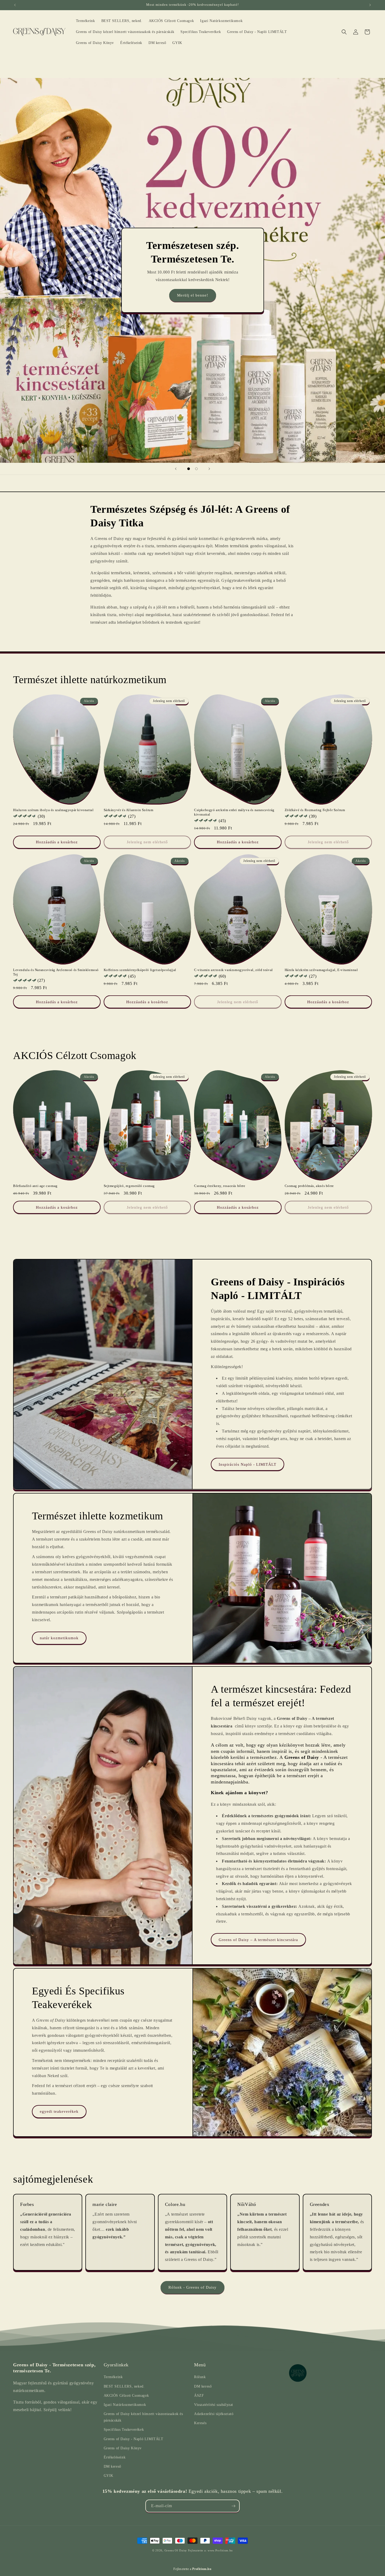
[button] (344, 32)
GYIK (109, 2476)
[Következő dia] (209, 469)
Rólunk (200, 2377)
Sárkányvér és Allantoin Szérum (129, 810)
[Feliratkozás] (233, 2506)
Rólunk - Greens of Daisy (192, 2287)
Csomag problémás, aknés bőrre (309, 1186)
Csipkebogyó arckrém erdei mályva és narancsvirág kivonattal (234, 812)
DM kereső (112, 2466)
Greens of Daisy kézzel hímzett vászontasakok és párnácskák (143, 2417)
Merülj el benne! (193, 295)
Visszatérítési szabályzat (214, 2405)
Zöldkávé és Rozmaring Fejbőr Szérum (315, 810)
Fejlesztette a (192, 2569)
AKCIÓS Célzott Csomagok (126, 2396)
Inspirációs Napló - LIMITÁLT (247, 1464)
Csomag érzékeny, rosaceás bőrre (220, 1186)
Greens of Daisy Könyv (123, 2448)
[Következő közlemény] (370, 5)
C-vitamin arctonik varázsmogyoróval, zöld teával (233, 970)
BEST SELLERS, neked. (124, 2386)
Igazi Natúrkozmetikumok (125, 2405)
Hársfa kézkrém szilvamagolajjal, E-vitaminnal (321, 970)
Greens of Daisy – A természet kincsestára (258, 1940)
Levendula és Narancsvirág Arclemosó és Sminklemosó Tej (56, 972)
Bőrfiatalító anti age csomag (35, 1186)
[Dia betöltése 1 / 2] (189, 469)
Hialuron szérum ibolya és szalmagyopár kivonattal (53, 810)
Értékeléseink (115, 2457)
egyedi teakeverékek (59, 2112)
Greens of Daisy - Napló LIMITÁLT (134, 2439)
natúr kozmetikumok (59, 1638)
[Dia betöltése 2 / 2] (196, 469)
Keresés (200, 2423)
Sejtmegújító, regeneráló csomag (129, 1186)
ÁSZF (199, 2396)
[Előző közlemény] (15, 5)
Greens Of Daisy (176, 2550)
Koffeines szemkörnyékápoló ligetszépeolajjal (140, 970)
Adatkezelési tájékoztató (214, 2414)
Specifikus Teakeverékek (124, 2430)
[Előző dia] (176, 469)
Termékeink (113, 2377)
